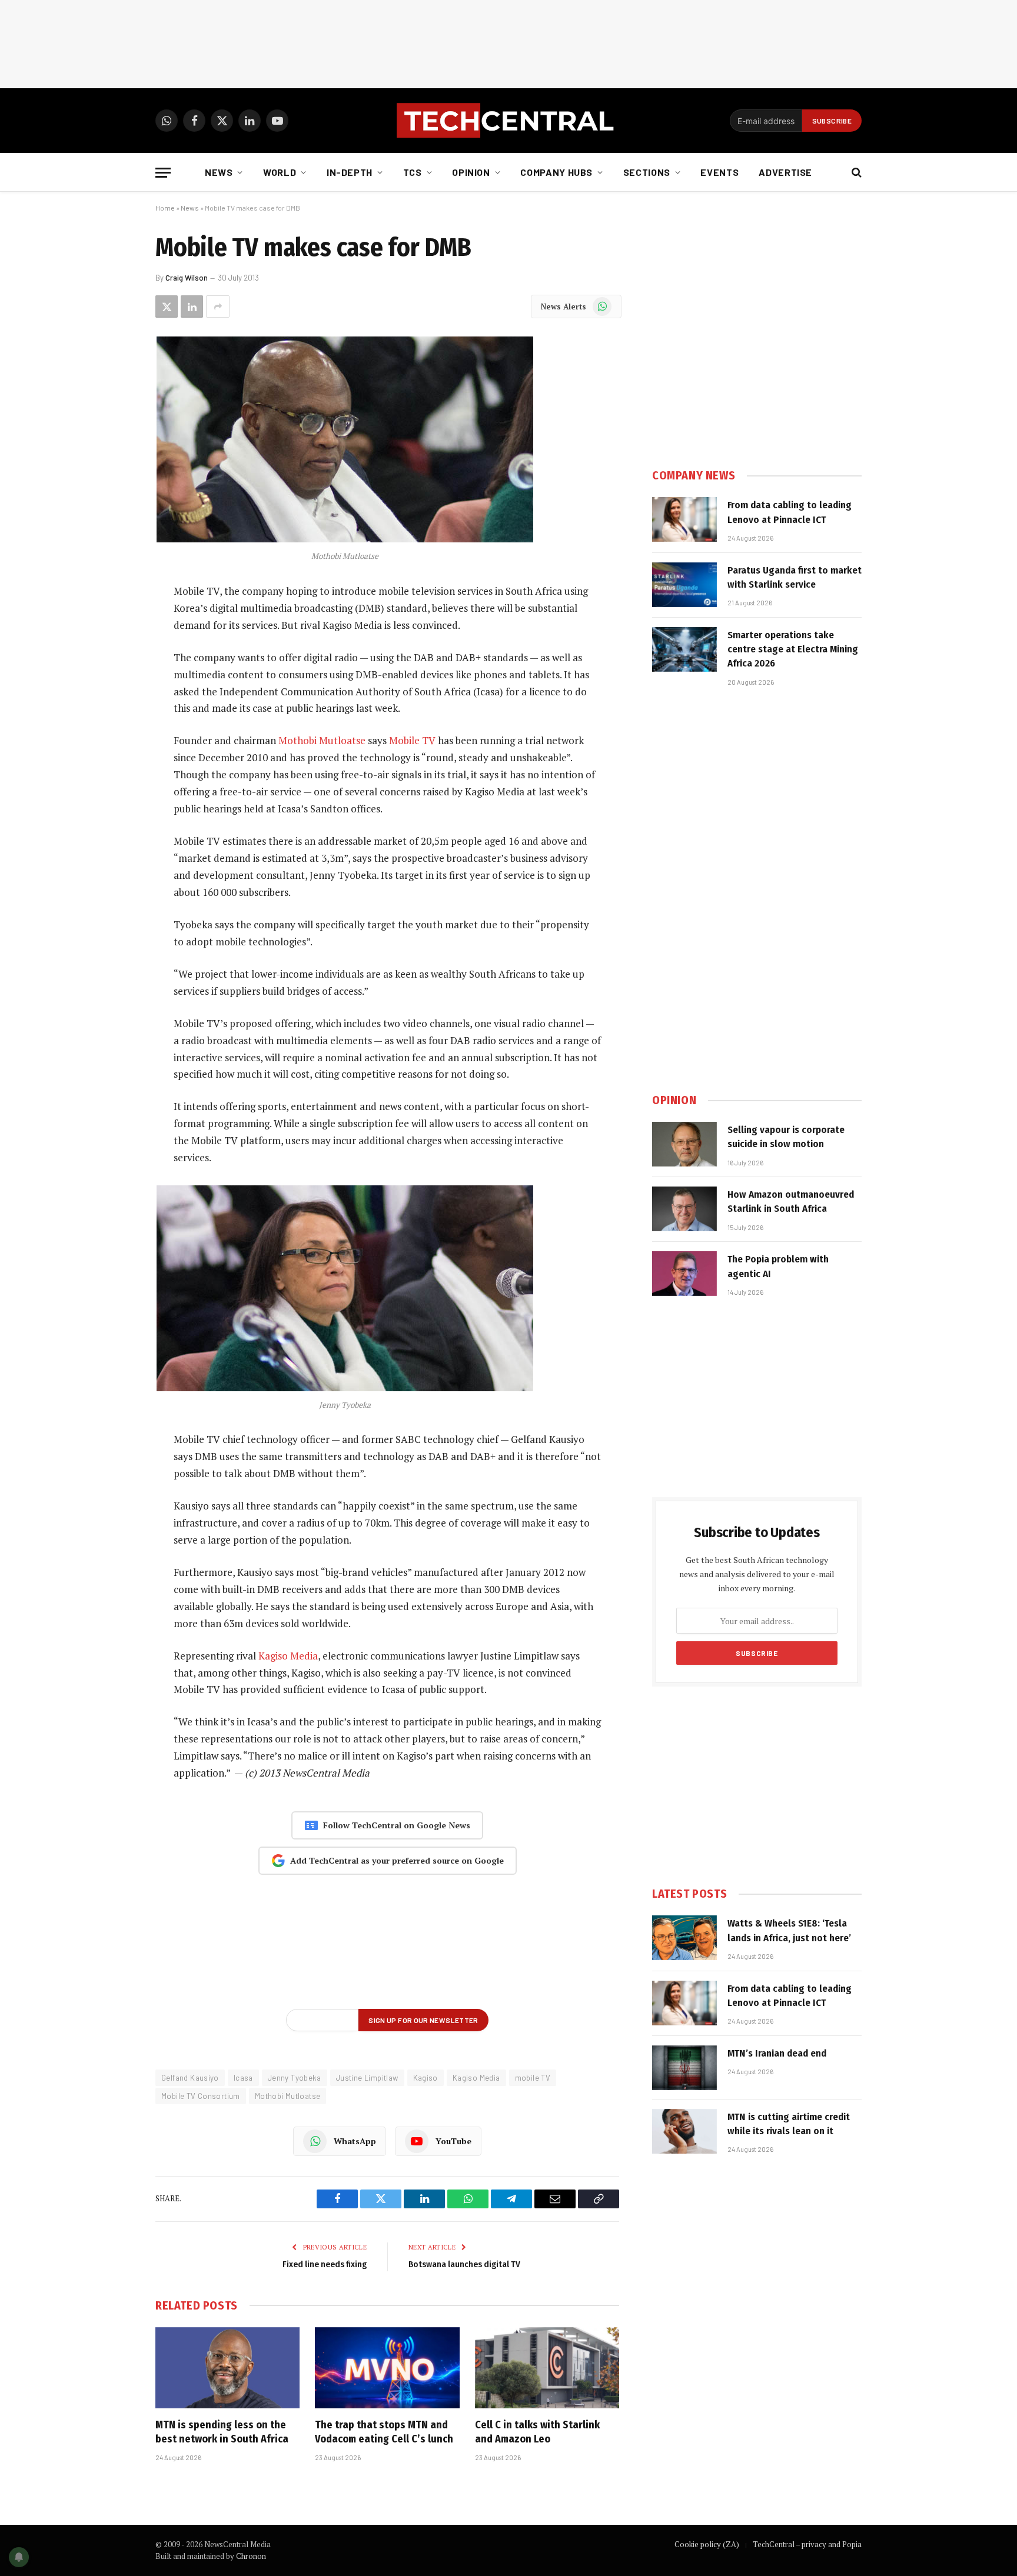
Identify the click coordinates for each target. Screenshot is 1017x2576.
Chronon (251, 2556)
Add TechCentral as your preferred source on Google (397, 1860)
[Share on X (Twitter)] (167, 306)
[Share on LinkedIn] (192, 306)
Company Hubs (556, 172)
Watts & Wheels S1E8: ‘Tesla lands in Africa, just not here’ (789, 1930)
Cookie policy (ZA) (707, 2544)
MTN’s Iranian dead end (777, 2053)
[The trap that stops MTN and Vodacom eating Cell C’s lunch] (387, 2368)
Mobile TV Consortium (201, 2096)
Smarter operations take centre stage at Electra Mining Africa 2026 (793, 649)
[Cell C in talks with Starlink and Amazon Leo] (547, 2368)
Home (165, 208)
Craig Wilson (187, 278)
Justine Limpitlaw (367, 2078)
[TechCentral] (508, 121)
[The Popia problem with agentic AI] (684, 1274)
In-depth (350, 172)
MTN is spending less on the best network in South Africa (222, 2432)
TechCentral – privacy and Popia (807, 2544)
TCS (413, 172)
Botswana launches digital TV (464, 2264)
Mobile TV (412, 740)
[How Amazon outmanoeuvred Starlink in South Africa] (684, 1209)
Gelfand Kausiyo (190, 2078)
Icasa (243, 2078)
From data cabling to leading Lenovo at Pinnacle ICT (790, 512)
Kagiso (426, 2078)
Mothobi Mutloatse (322, 740)
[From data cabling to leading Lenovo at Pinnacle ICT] (684, 519)
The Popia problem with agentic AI (778, 1266)
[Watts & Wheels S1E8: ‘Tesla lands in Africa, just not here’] (684, 1938)
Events (719, 172)
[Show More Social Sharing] (218, 306)
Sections (647, 172)
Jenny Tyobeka (295, 2078)
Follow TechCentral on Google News (397, 1825)
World (280, 172)
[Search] (855, 173)
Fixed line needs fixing (325, 2264)
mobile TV (533, 2078)
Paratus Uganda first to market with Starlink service (795, 577)
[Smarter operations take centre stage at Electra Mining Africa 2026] (684, 649)
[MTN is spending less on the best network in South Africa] (227, 2368)
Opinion (471, 172)
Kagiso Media (288, 1656)
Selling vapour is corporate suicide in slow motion (786, 1137)
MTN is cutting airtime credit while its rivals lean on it (789, 2124)
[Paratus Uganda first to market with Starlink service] (684, 585)
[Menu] (163, 173)
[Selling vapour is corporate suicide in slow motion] (684, 1144)
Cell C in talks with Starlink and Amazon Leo (537, 2432)
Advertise (785, 172)
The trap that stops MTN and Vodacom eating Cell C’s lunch (384, 2432)
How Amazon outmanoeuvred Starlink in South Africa (791, 1202)
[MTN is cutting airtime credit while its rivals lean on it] (684, 2131)
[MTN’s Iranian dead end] (684, 2068)
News (219, 172)
